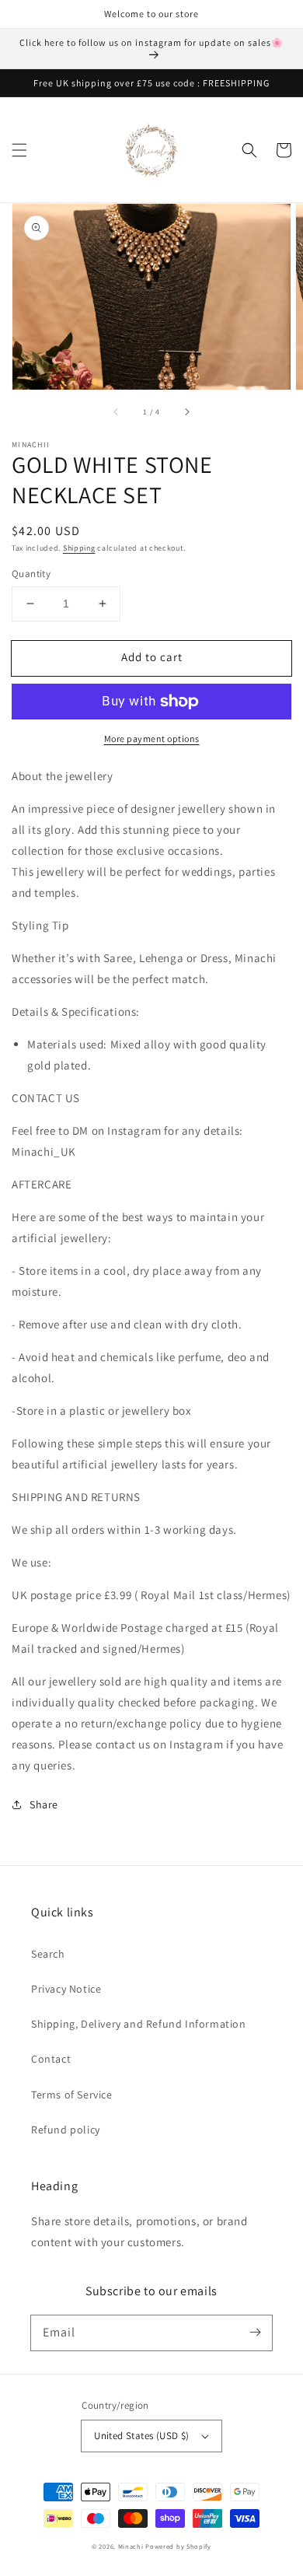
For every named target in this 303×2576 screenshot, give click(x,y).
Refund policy (66, 2130)
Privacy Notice (66, 1989)
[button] (19, 150)
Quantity (31, 574)
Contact (51, 2059)
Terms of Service (72, 2095)
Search (48, 1954)
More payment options (152, 738)
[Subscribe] (255, 2333)
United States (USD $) (141, 2436)
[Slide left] (117, 411)
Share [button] (44, 1804)
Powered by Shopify (178, 2546)
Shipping (79, 548)
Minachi (131, 2546)
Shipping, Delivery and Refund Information (139, 2024)
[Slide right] (186, 411)
